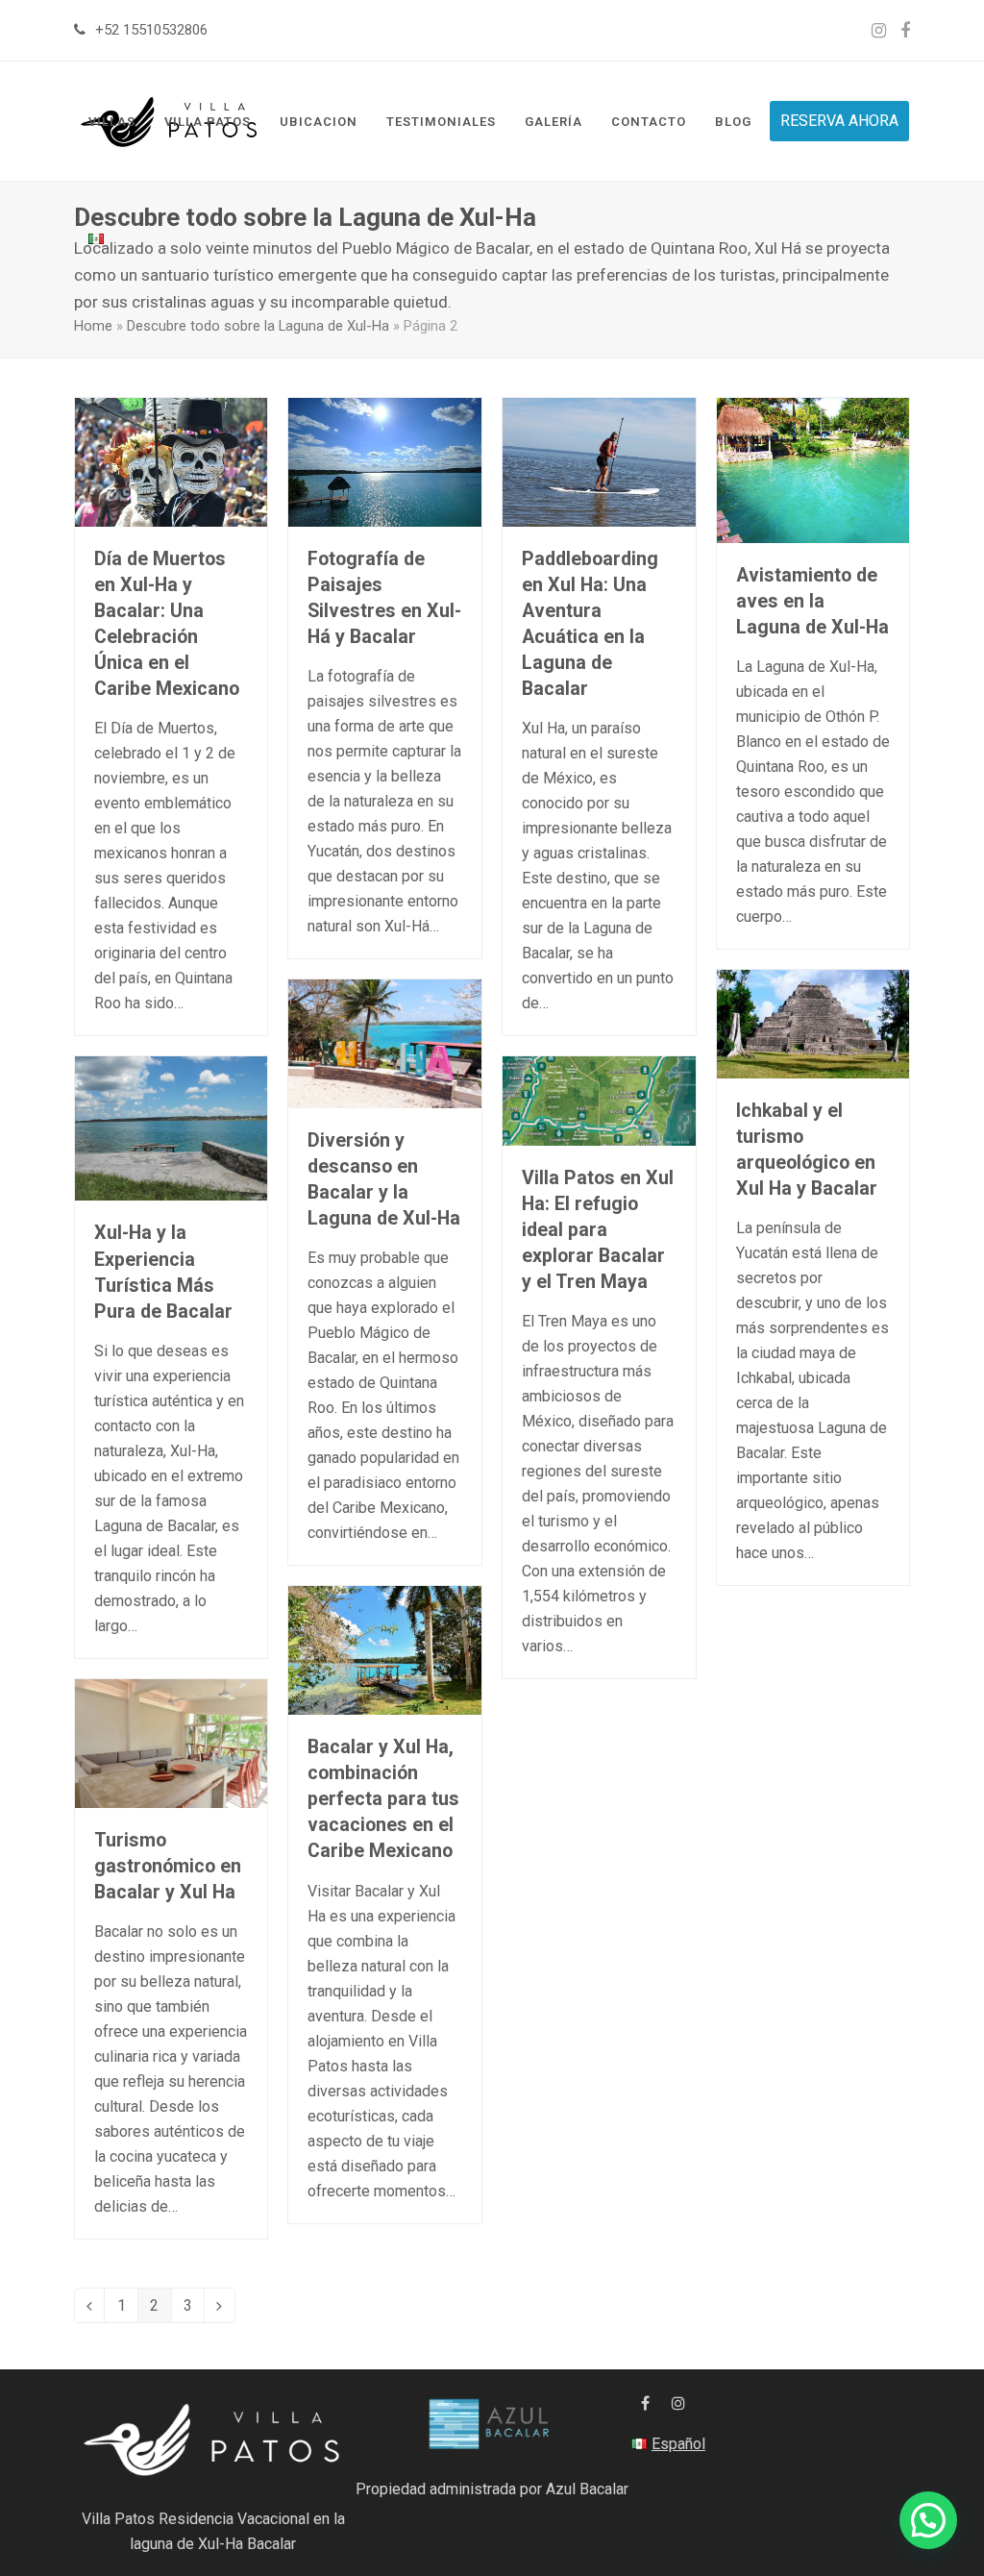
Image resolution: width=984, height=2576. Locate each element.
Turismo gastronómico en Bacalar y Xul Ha (168, 1866)
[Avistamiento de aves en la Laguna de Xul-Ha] (813, 470)
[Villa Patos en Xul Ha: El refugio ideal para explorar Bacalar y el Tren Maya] (599, 1100)
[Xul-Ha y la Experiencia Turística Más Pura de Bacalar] (172, 1128)
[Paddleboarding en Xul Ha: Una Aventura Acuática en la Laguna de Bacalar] (599, 461)
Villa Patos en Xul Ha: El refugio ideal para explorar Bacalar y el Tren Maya (598, 1230)
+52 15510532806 (151, 30)
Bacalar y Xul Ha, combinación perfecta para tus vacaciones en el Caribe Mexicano (383, 1799)
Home (93, 326)
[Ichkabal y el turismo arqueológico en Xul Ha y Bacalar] (813, 1023)
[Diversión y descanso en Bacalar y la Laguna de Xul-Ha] (385, 1042)
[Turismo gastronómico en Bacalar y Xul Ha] (172, 1742)
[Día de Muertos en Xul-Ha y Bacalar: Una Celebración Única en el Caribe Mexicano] (172, 461)
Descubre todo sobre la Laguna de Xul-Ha (258, 326)
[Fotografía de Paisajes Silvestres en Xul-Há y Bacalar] (385, 461)
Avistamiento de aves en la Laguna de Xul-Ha (812, 601)
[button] (928, 2520)
